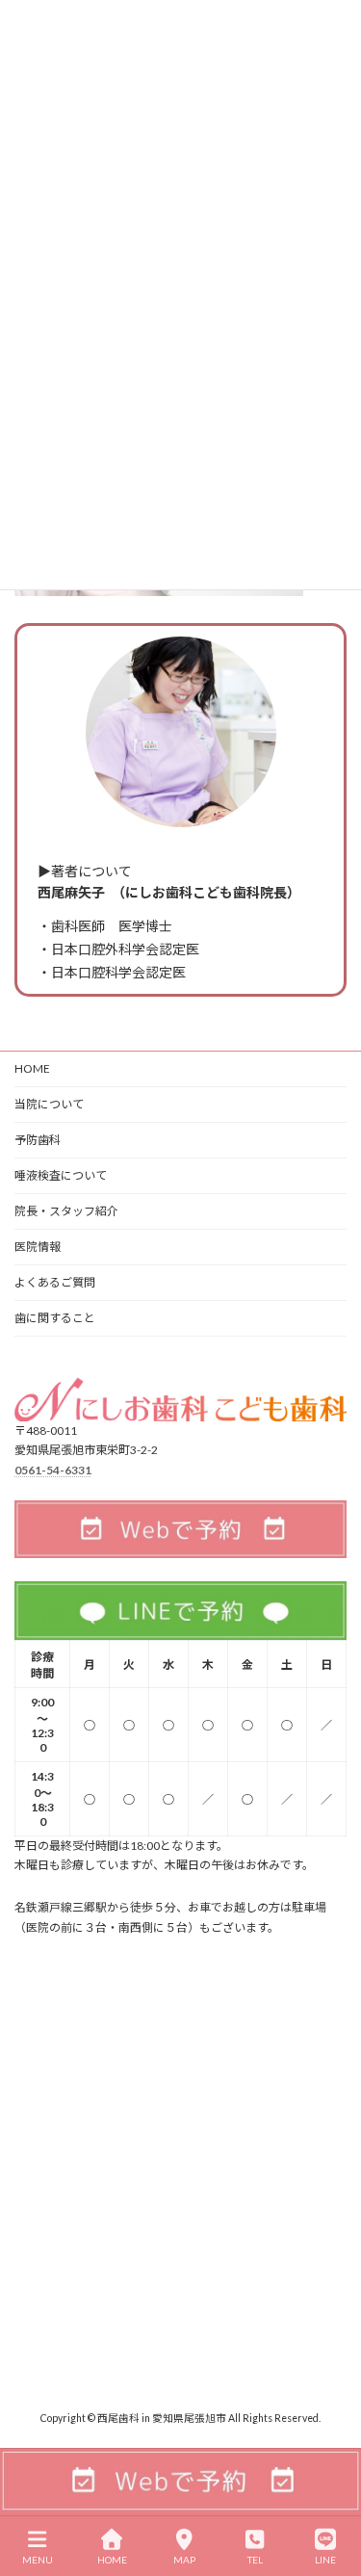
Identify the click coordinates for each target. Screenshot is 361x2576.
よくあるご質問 (55, 1282)
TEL (255, 2560)
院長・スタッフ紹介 (66, 1211)
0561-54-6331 (53, 1470)
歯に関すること (55, 1318)
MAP (184, 2560)
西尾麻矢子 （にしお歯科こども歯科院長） (169, 892)
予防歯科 (38, 1140)
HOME (32, 1068)
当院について (49, 1104)
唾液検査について (61, 1175)
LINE (325, 2560)
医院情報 (38, 1247)
